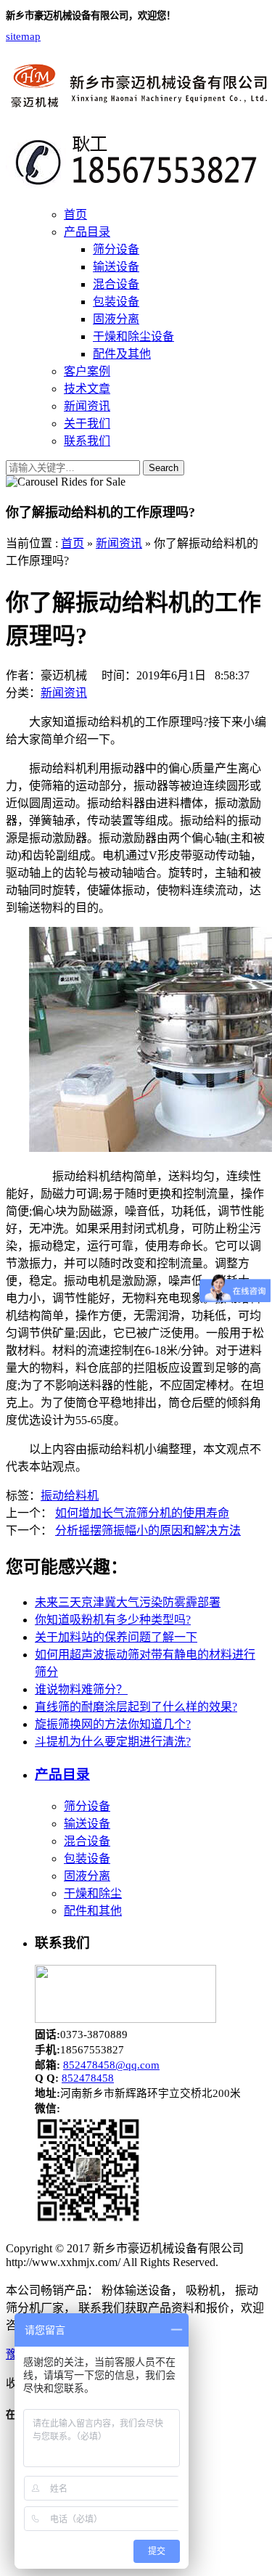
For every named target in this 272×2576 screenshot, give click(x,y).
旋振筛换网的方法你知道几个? (113, 1724)
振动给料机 (70, 1496)
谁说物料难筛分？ (81, 1689)
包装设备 (116, 302)
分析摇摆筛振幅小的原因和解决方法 (148, 1530)
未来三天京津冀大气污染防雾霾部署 (128, 1602)
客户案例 (87, 371)
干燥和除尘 (93, 1893)
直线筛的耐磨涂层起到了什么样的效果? (136, 1707)
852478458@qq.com (111, 2065)
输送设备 (116, 267)
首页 (75, 214)
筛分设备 (116, 249)
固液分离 (116, 319)
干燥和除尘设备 (133, 336)
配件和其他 (93, 1911)
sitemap (23, 36)
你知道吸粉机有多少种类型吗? (113, 1620)
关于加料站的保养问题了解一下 (116, 1637)
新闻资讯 (87, 406)
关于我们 (87, 424)
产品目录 (87, 232)
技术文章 (87, 389)
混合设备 (116, 284)
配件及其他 (122, 354)
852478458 (88, 2078)
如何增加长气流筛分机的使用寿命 (142, 1513)
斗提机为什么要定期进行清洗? (113, 1742)
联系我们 (87, 441)
